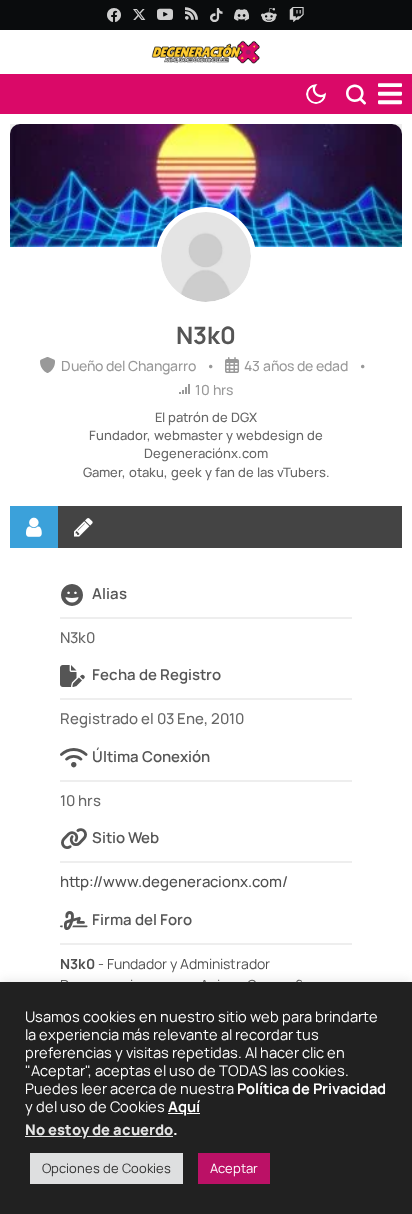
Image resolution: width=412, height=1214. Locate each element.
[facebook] (114, 15)
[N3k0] (206, 257)
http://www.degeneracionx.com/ (174, 881)
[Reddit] (269, 15)
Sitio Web (125, 837)
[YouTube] (165, 14)
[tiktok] (216, 15)
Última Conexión (151, 756)
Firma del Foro (142, 919)
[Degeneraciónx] (206, 52)
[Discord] (241, 15)
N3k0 (206, 334)
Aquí (184, 1106)
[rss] (191, 15)
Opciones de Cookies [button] (106, 1168)
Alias (109, 593)
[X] (139, 14)
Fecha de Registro (156, 674)
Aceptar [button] (234, 1168)
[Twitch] (296, 14)
